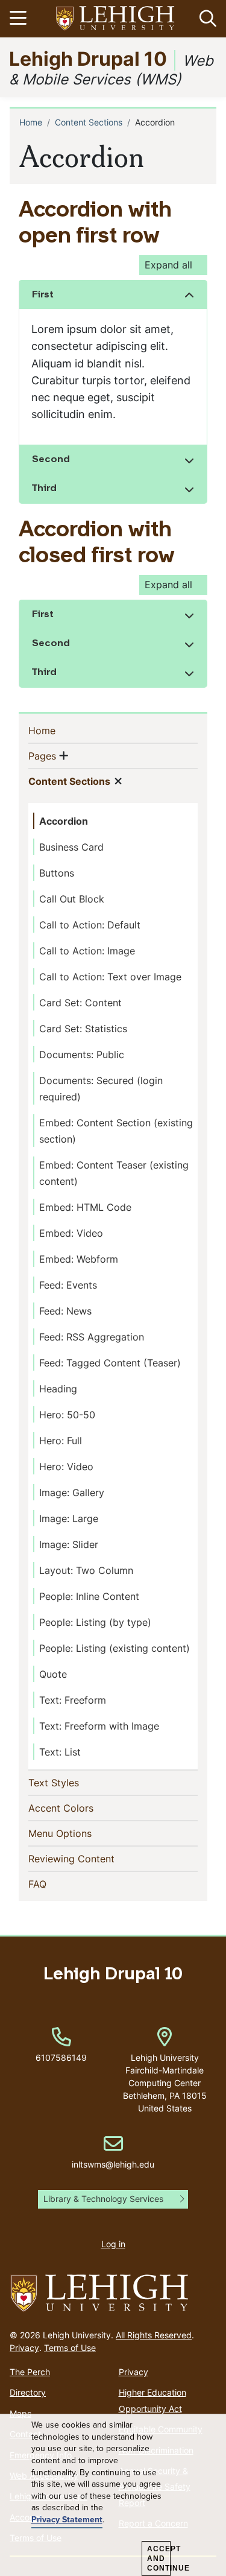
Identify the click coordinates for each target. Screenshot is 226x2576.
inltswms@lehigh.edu (113, 2152)
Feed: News (65, 1311)
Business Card (71, 847)
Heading (58, 1389)
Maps (20, 2413)
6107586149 (61, 2057)
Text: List (60, 1752)
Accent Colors (80, 1808)
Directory (28, 2392)
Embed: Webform (79, 1259)
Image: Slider (69, 1544)
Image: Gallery (72, 1493)
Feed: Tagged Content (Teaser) (110, 1363)
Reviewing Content (91, 1858)
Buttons (57, 873)
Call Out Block (72, 899)
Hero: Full (61, 1441)
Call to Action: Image (87, 951)
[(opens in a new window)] (116, 19)
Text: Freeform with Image (99, 1726)
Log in (113, 2244)
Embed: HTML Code (85, 1207)
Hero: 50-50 (67, 1415)
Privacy (24, 2348)
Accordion (64, 821)
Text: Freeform (73, 1700)
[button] (206, 19)
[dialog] (113, 2495)
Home (31, 122)
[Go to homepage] (113, 2294)
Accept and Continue (159, 2559)
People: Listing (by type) (95, 1622)
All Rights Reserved (154, 2335)
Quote (53, 1674)
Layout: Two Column (86, 1570)
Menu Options (80, 1833)
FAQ (57, 1884)
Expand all (168, 265)
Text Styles (73, 1782)
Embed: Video (71, 1233)
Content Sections (89, 122)
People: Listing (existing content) (115, 1648)
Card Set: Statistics (83, 1029)
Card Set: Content (80, 1003)
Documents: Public (82, 1055)
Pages (42, 756)
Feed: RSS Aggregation (92, 1337)
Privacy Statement (67, 2520)
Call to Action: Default (90, 925)
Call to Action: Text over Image (110, 977)
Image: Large (69, 1518)
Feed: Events (68, 1285)
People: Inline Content (89, 1596)
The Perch (30, 2372)
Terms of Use (70, 2348)
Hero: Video (66, 1467)
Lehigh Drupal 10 (88, 58)
